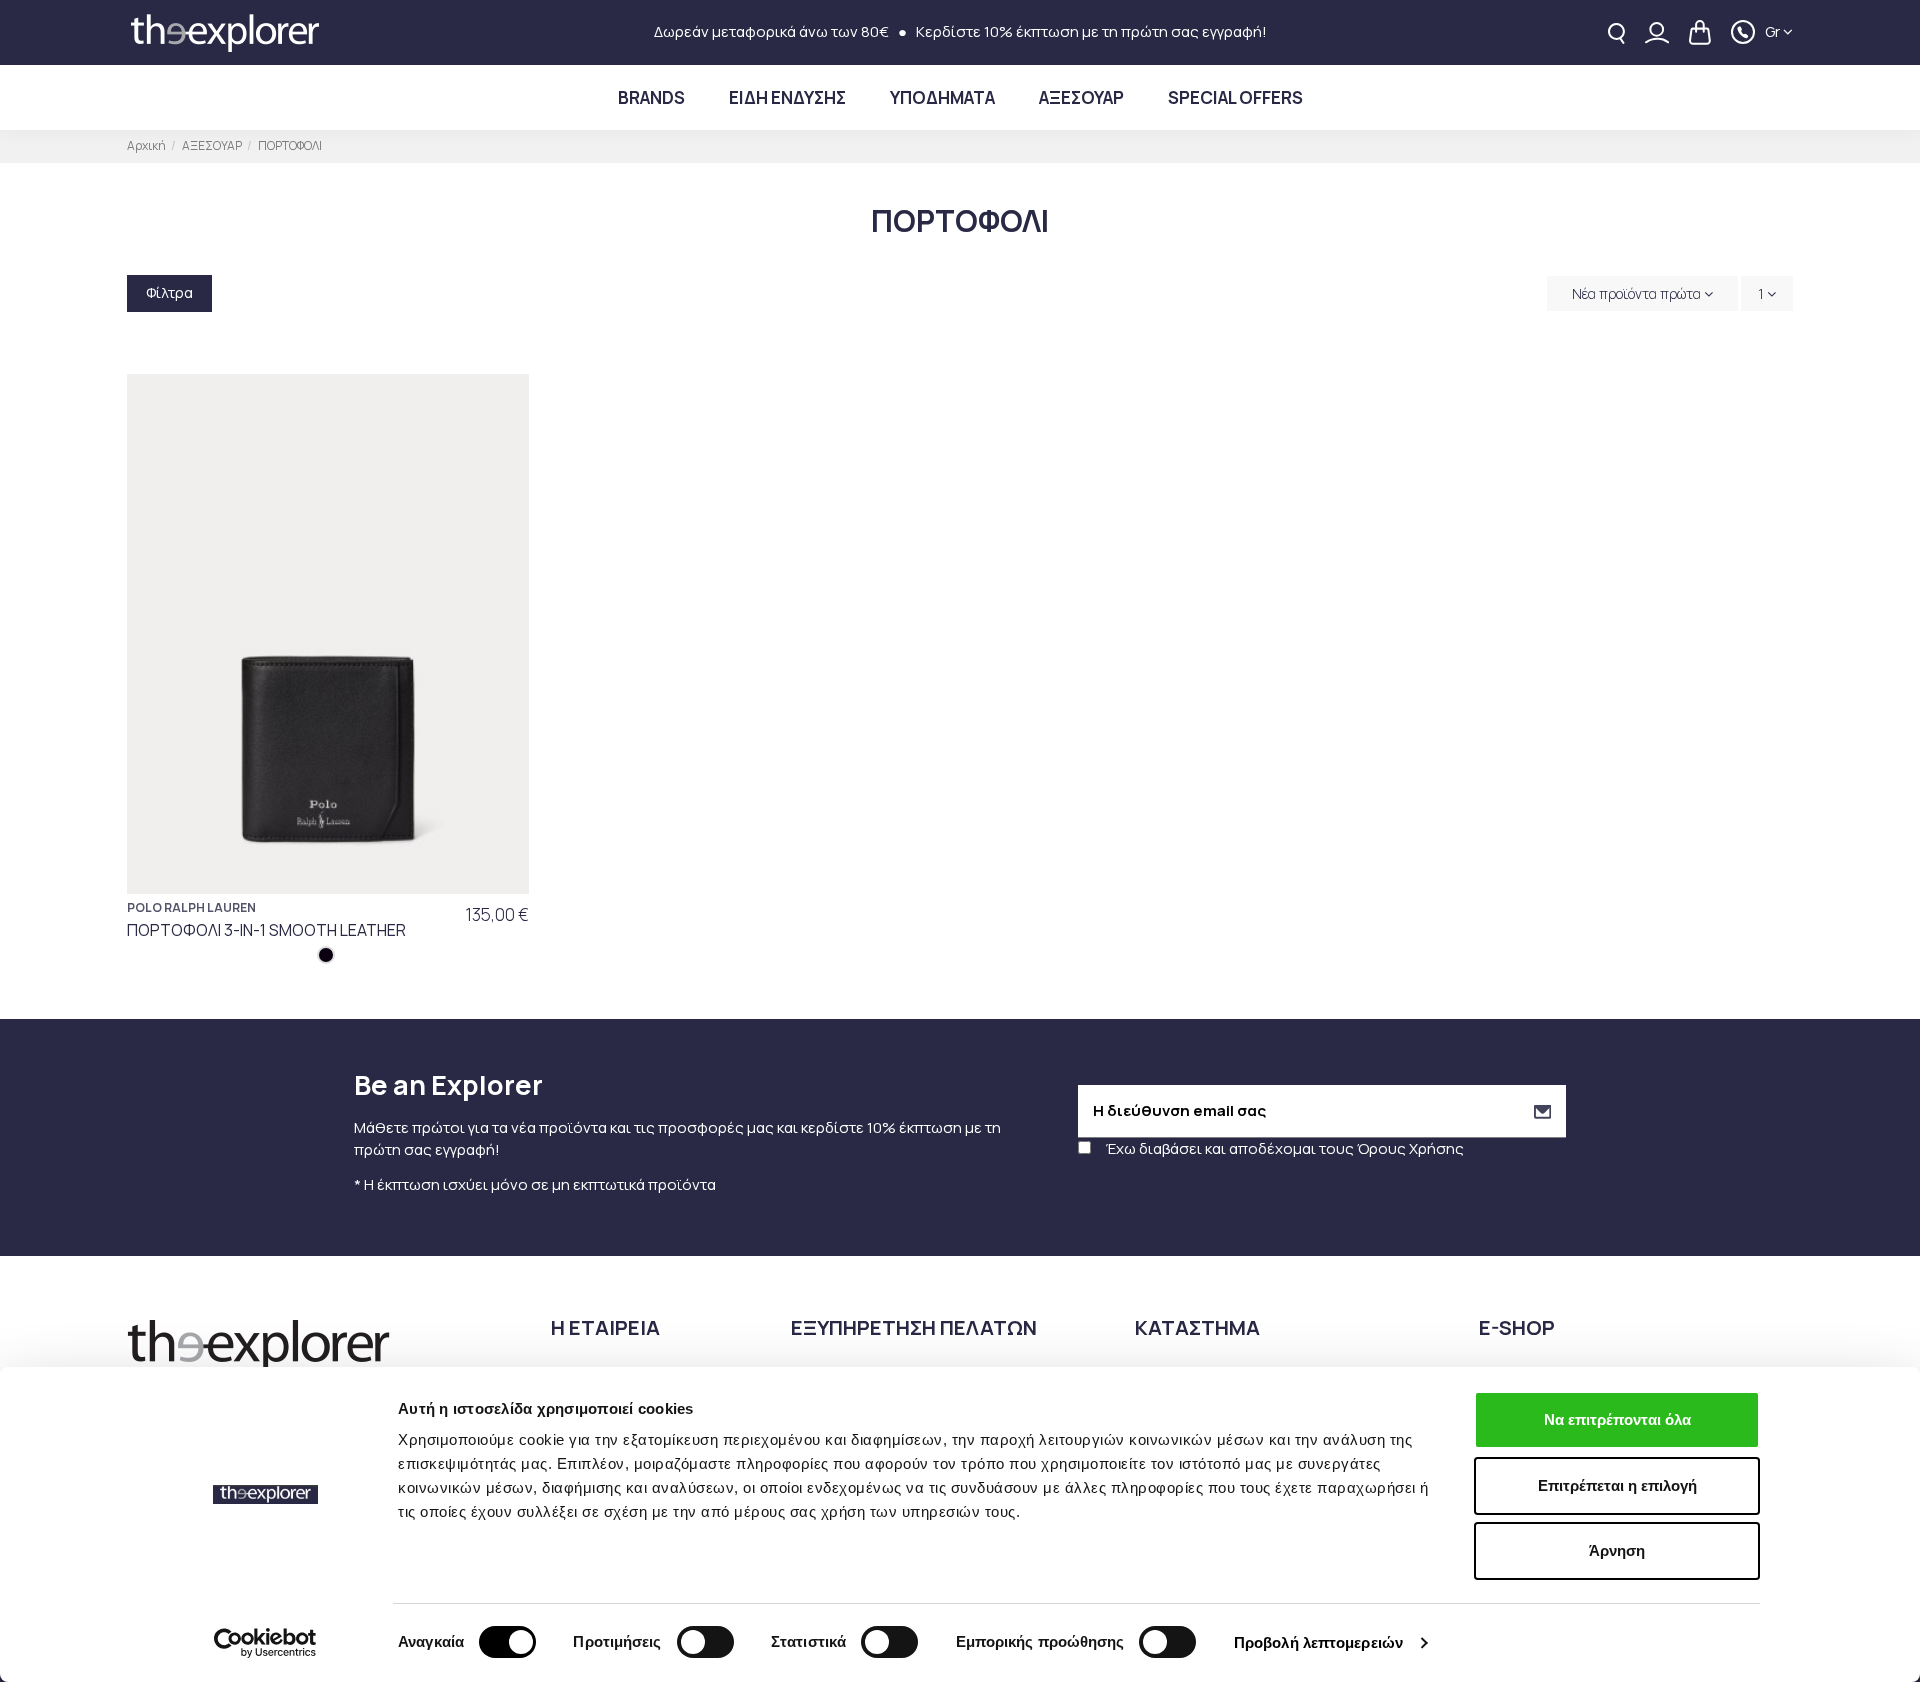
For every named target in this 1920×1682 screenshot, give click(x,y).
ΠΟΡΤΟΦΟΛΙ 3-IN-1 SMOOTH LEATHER (266, 930)
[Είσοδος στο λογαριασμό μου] (1657, 32)
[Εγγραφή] (1542, 1111)
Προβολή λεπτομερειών (1318, 1642)
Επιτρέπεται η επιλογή (1617, 1485)
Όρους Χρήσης (1410, 1148)
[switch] (705, 1642)
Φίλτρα (169, 292)
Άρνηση (1617, 1550)
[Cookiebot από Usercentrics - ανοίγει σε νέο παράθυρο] (265, 1643)
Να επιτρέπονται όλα (1617, 1419)
